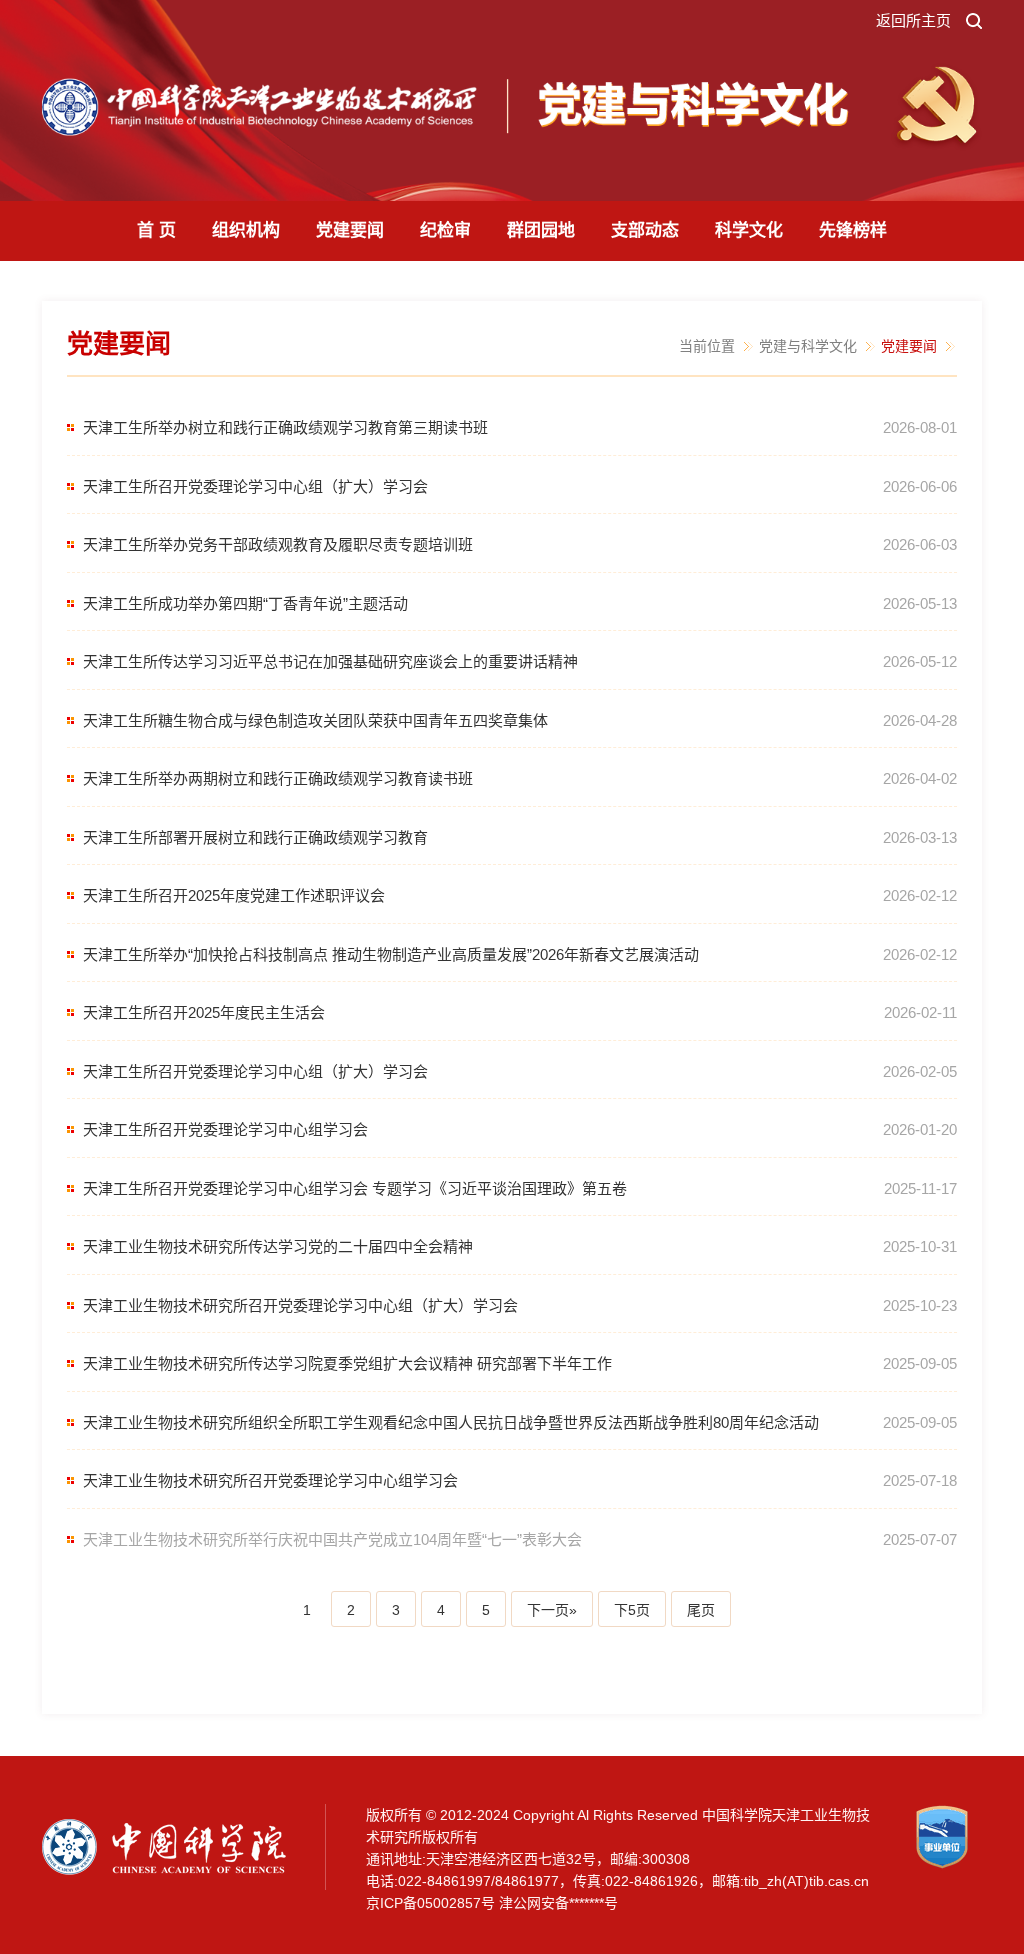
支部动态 (645, 230)
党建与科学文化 (808, 346)
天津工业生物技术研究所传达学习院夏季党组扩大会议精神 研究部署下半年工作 (347, 1363)
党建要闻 (350, 230)
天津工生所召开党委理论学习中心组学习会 (225, 1129)
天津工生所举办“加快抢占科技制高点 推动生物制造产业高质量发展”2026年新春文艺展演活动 (391, 954)
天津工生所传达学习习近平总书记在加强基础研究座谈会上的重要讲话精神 (330, 661)
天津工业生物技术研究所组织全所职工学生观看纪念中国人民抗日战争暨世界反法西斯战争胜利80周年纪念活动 (451, 1422)
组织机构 (246, 230)
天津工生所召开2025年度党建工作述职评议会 (234, 895)
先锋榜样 (853, 230)
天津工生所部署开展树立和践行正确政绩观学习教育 (255, 837)
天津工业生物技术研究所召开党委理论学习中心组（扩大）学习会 (300, 1305)
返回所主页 (913, 20)
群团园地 (541, 230)
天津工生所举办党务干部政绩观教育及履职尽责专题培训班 (278, 544)
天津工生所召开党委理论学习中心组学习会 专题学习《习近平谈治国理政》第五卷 (355, 1188)
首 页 (156, 230)
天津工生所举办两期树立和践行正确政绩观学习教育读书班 (278, 778)
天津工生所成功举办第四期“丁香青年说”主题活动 (245, 603)
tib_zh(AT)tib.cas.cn (806, 1881)
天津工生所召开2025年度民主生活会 (204, 1012)
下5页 (632, 1610)
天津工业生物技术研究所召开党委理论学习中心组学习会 (270, 1480)
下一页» (552, 1610)
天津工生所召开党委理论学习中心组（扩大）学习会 (255, 486)
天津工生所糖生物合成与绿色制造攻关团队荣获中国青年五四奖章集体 (315, 720)
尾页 (701, 1610)
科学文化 (749, 230)
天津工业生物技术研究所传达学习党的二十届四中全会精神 (278, 1246)
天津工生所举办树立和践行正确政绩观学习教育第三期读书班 (285, 427)
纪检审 (445, 230)
